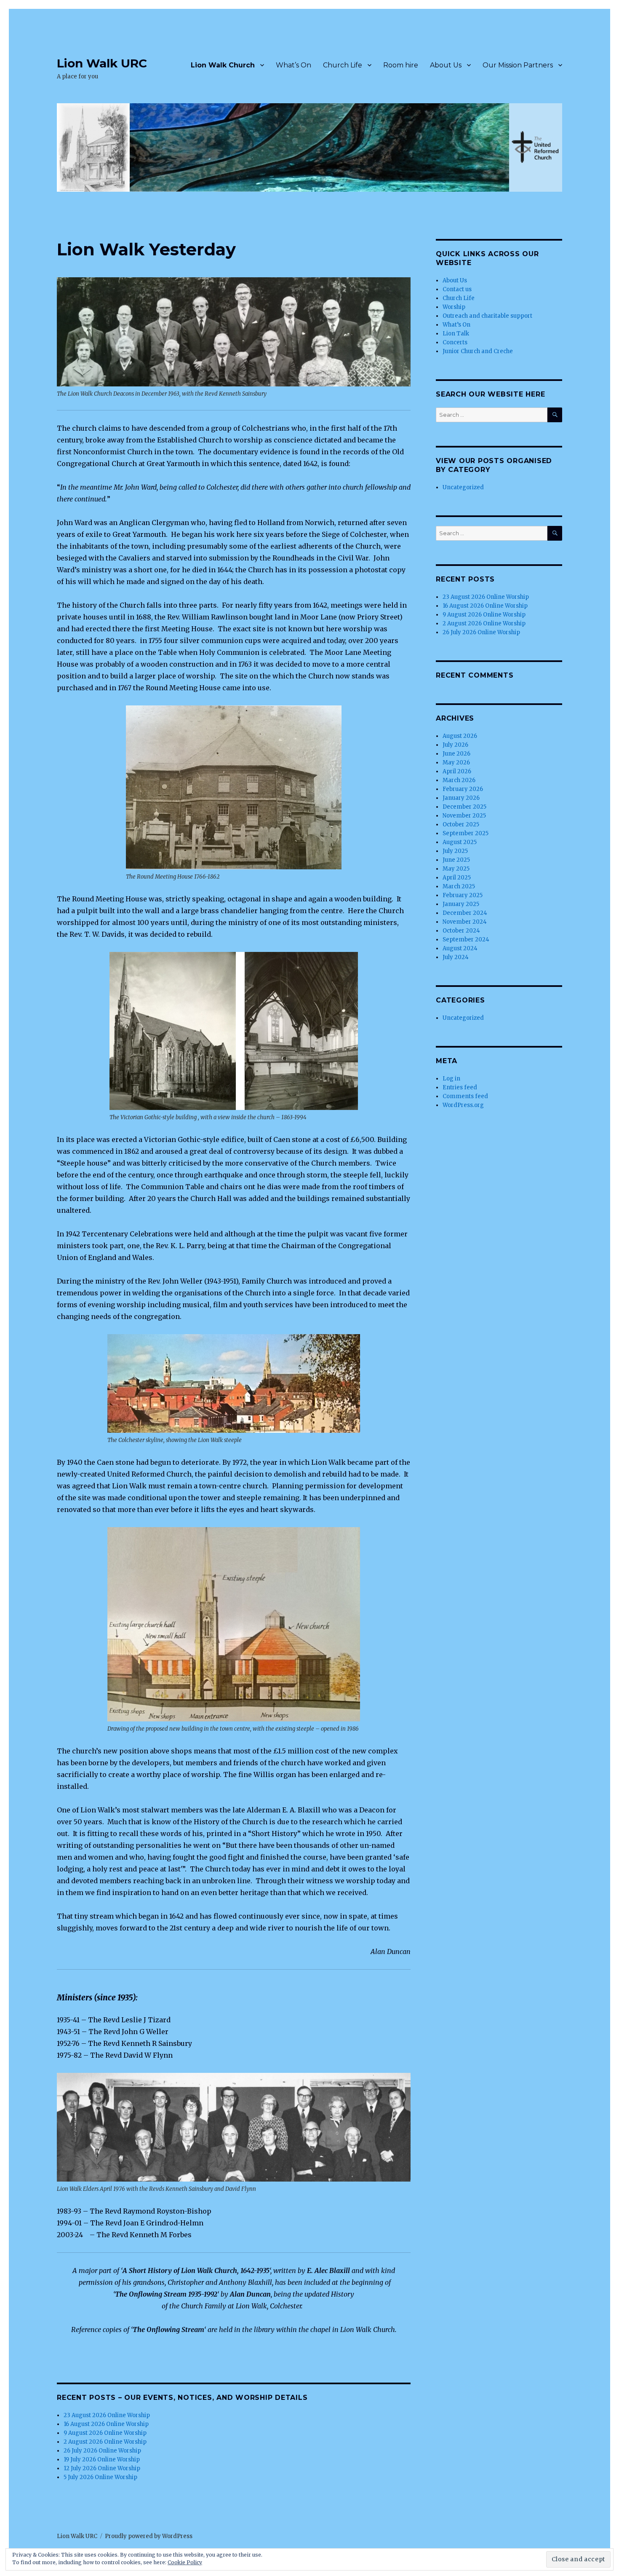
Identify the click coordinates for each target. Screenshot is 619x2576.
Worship (454, 307)
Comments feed (465, 1096)
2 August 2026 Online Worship (105, 2442)
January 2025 (461, 904)
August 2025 (460, 842)
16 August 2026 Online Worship (106, 2424)
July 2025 (455, 851)
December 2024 (465, 913)
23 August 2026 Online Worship (107, 2415)
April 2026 (457, 771)
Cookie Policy (185, 2562)
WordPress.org (463, 1105)
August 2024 (460, 948)
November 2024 (465, 922)
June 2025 (456, 860)
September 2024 (466, 940)
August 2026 (460, 736)
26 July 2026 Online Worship (102, 2451)
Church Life (343, 65)
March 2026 (459, 780)
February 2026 (463, 789)
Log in (451, 1079)
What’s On (293, 65)
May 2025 (456, 869)
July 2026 (455, 745)
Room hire (401, 65)
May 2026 (456, 763)
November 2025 (464, 816)
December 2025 (464, 807)
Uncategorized (463, 487)
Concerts (455, 342)
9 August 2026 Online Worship (105, 2433)
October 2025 (461, 824)
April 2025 (457, 878)
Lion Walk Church (223, 65)
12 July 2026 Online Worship (102, 2468)
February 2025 (463, 895)
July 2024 (456, 957)
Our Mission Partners (518, 65)
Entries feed (460, 1087)
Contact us (457, 289)
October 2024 (461, 931)
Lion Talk (456, 334)
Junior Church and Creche (478, 351)
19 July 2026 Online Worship (102, 2459)
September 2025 (466, 833)
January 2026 (461, 798)
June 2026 (456, 754)
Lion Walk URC (102, 63)
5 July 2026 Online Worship (100, 2477)
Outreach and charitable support (487, 316)
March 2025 (459, 886)
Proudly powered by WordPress (149, 2536)
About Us (446, 65)
